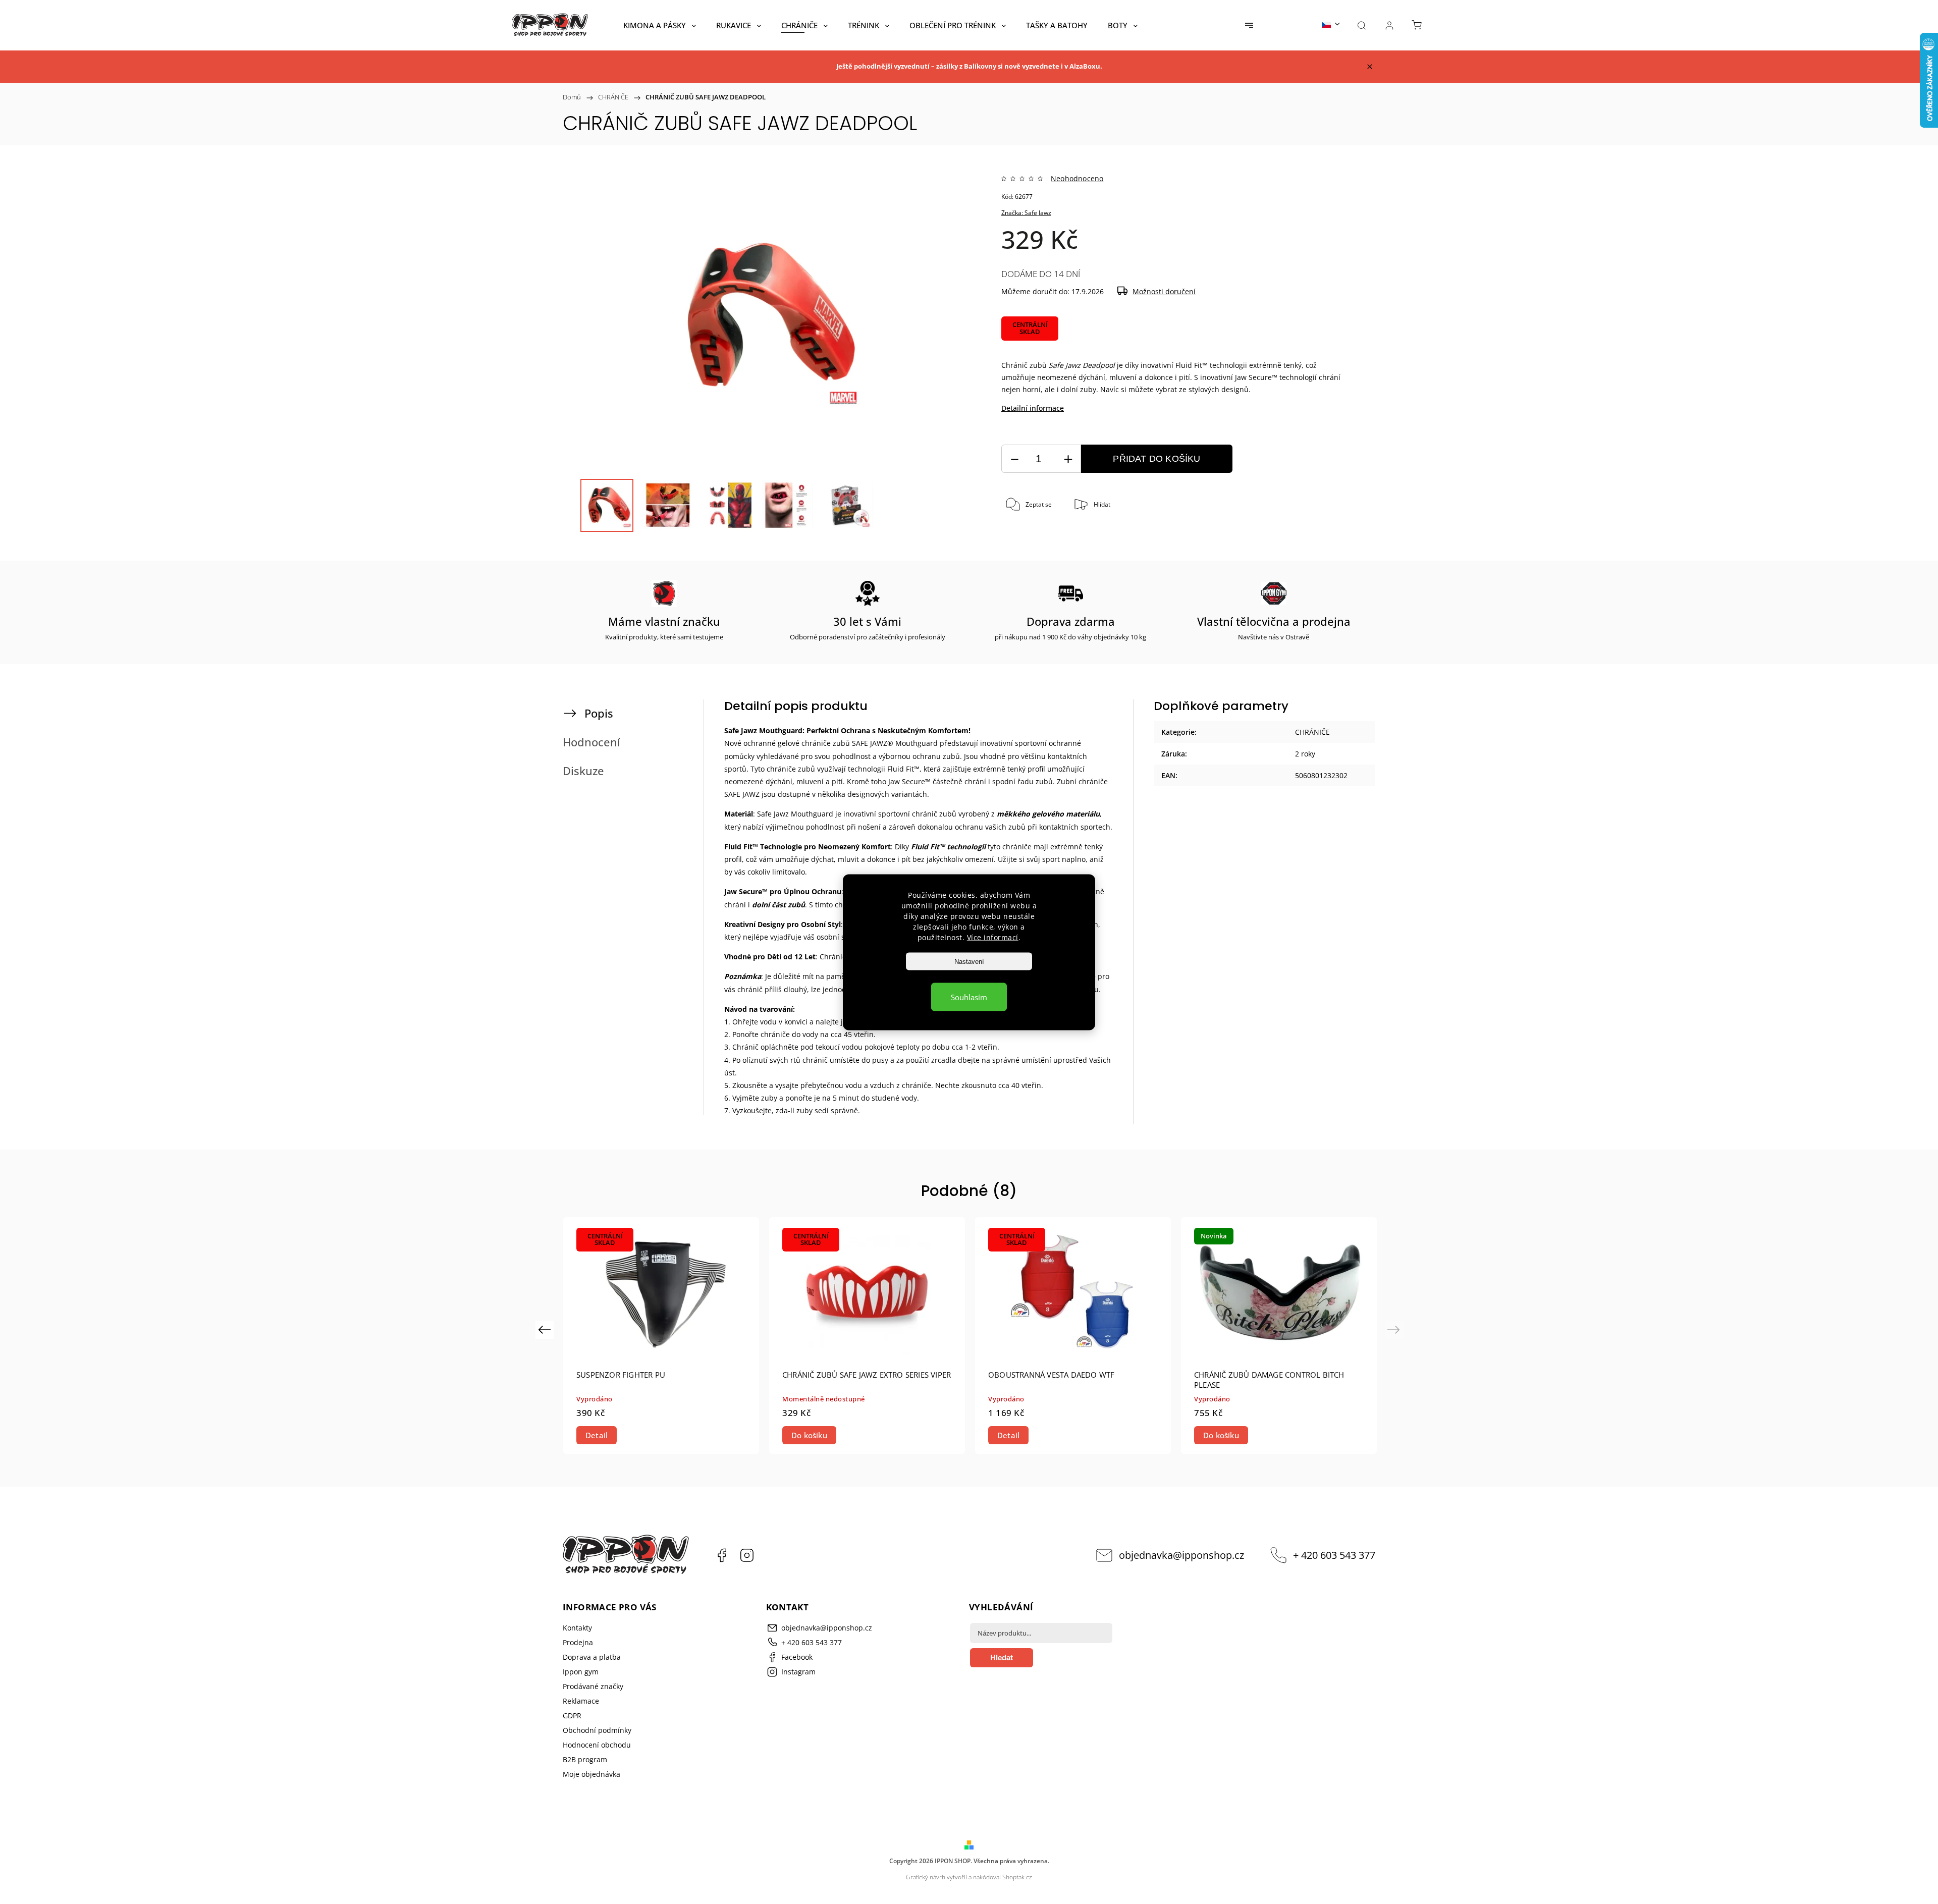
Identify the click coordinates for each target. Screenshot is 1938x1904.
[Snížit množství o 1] (1014, 459)
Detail (597, 1435)
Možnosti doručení (1164, 291)
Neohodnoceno (1077, 179)
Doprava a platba (592, 1657)
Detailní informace (1033, 408)
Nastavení (969, 961)
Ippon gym (581, 1672)
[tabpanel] (661, 1336)
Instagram (747, 1555)
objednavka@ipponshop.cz (1181, 1555)
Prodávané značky (593, 1686)
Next (1395, 1329)
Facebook (722, 1555)
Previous (546, 1329)
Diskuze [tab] (583, 771)
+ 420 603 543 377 (1334, 1555)
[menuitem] (660, 25)
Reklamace (581, 1701)
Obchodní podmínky (597, 1730)
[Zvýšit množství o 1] (1068, 459)
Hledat (1002, 1657)
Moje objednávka (591, 1774)
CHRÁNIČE (1312, 732)
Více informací (993, 937)
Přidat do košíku (1156, 459)
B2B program (585, 1759)
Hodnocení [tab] (591, 742)
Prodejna (578, 1642)
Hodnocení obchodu (597, 1745)
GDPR (572, 1716)
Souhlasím (969, 997)
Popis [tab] (599, 713)
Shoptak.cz (1017, 1877)
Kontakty (577, 1628)
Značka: (1026, 213)
